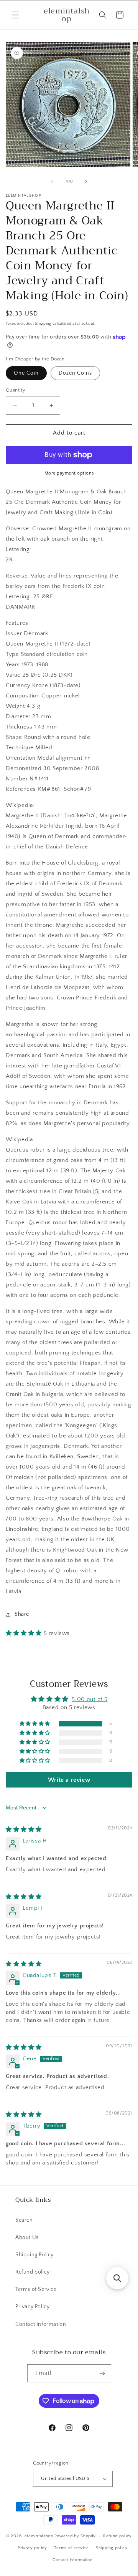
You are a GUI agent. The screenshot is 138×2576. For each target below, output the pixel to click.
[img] (24, 1830)
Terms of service (71, 2548)
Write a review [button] (69, 1780)
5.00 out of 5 (90, 1699)
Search (24, 2220)
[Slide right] (86, 181)
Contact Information (41, 2324)
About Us (27, 2237)
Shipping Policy (34, 2255)
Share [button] (22, 1614)
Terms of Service (36, 2289)
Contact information (72, 2560)
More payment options (69, 473)
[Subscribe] (102, 2373)
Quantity (16, 390)
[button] (15, 15)
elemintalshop (39, 2536)
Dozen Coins (75, 373)
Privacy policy (32, 2548)
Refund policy (33, 2272)
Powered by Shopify (75, 2536)
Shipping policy (112, 2548)
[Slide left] (52, 181)
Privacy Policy (32, 2307)
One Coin (26, 373)
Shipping (43, 324)
